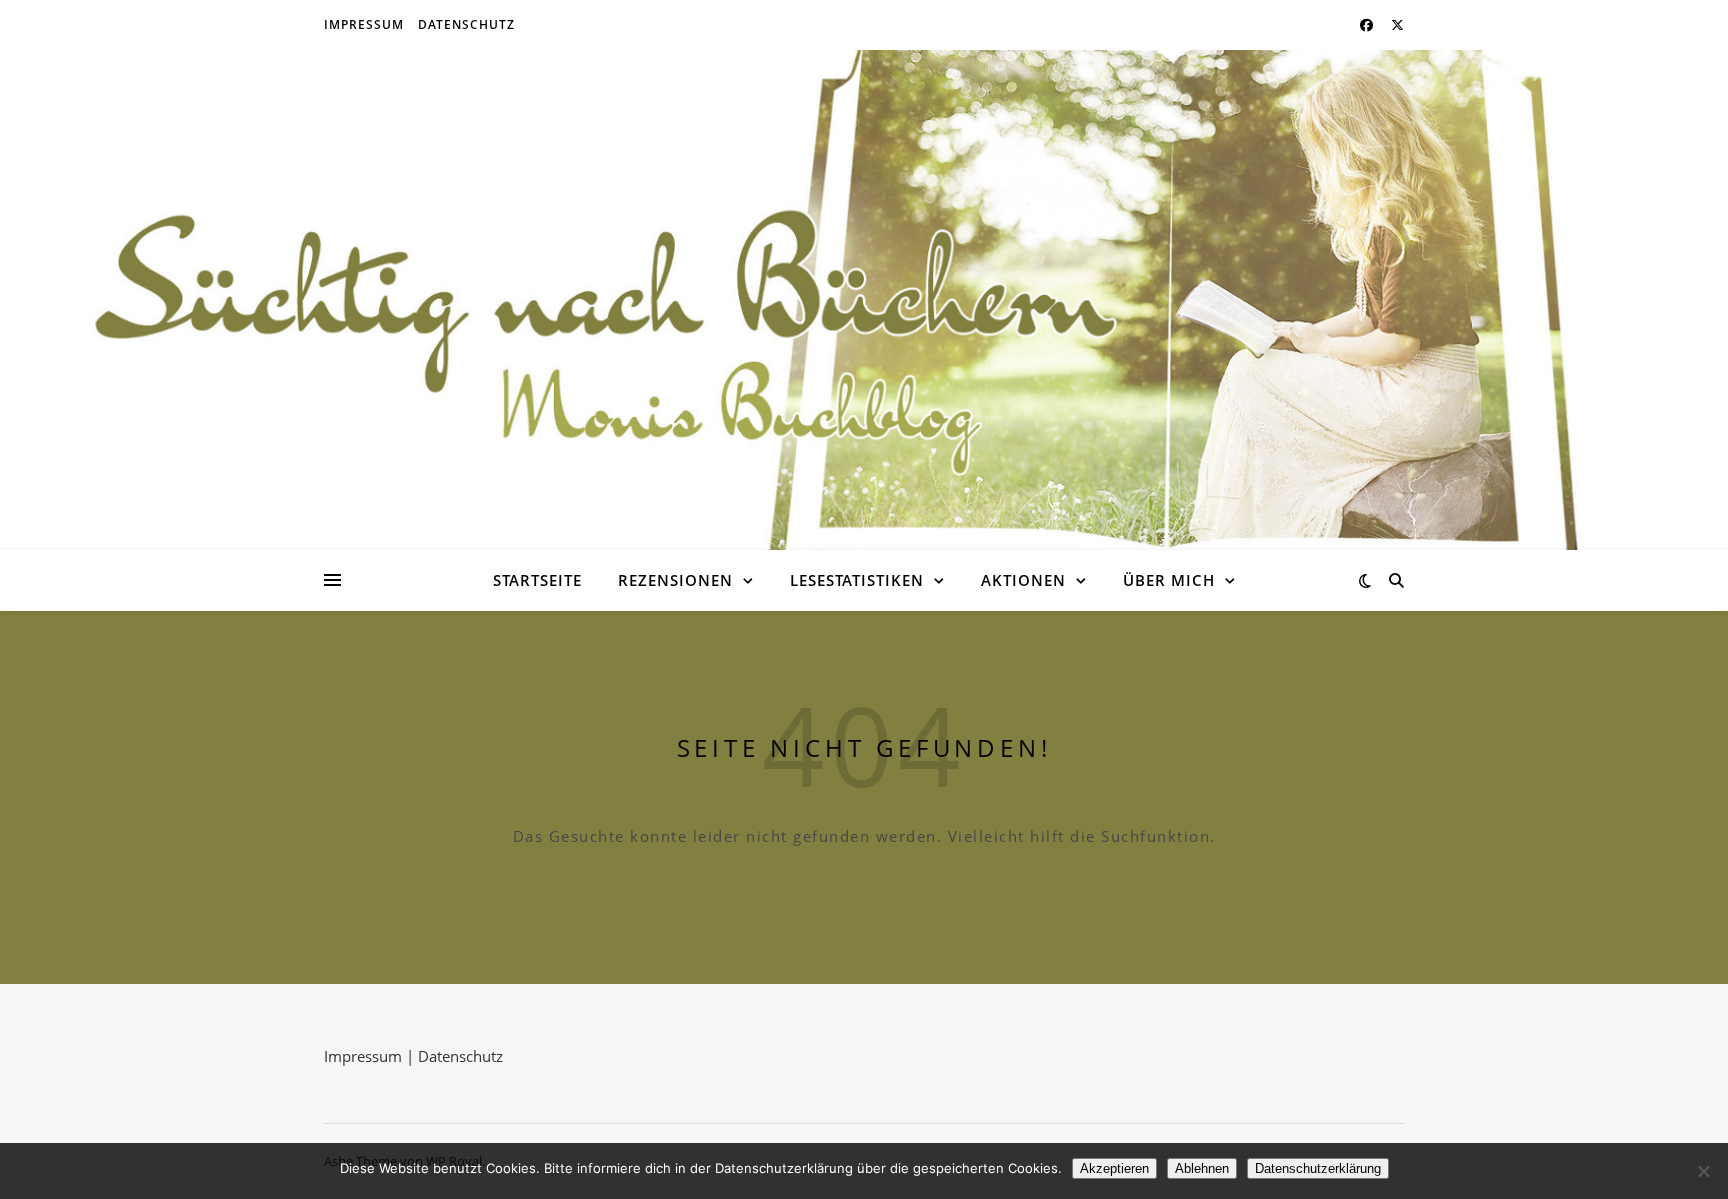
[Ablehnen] (1703, 1171)
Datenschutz (466, 24)
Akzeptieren (1114, 1168)
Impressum (364, 24)
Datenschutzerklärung (1318, 1168)
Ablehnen (1202, 1168)
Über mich (1169, 580)
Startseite (537, 580)
